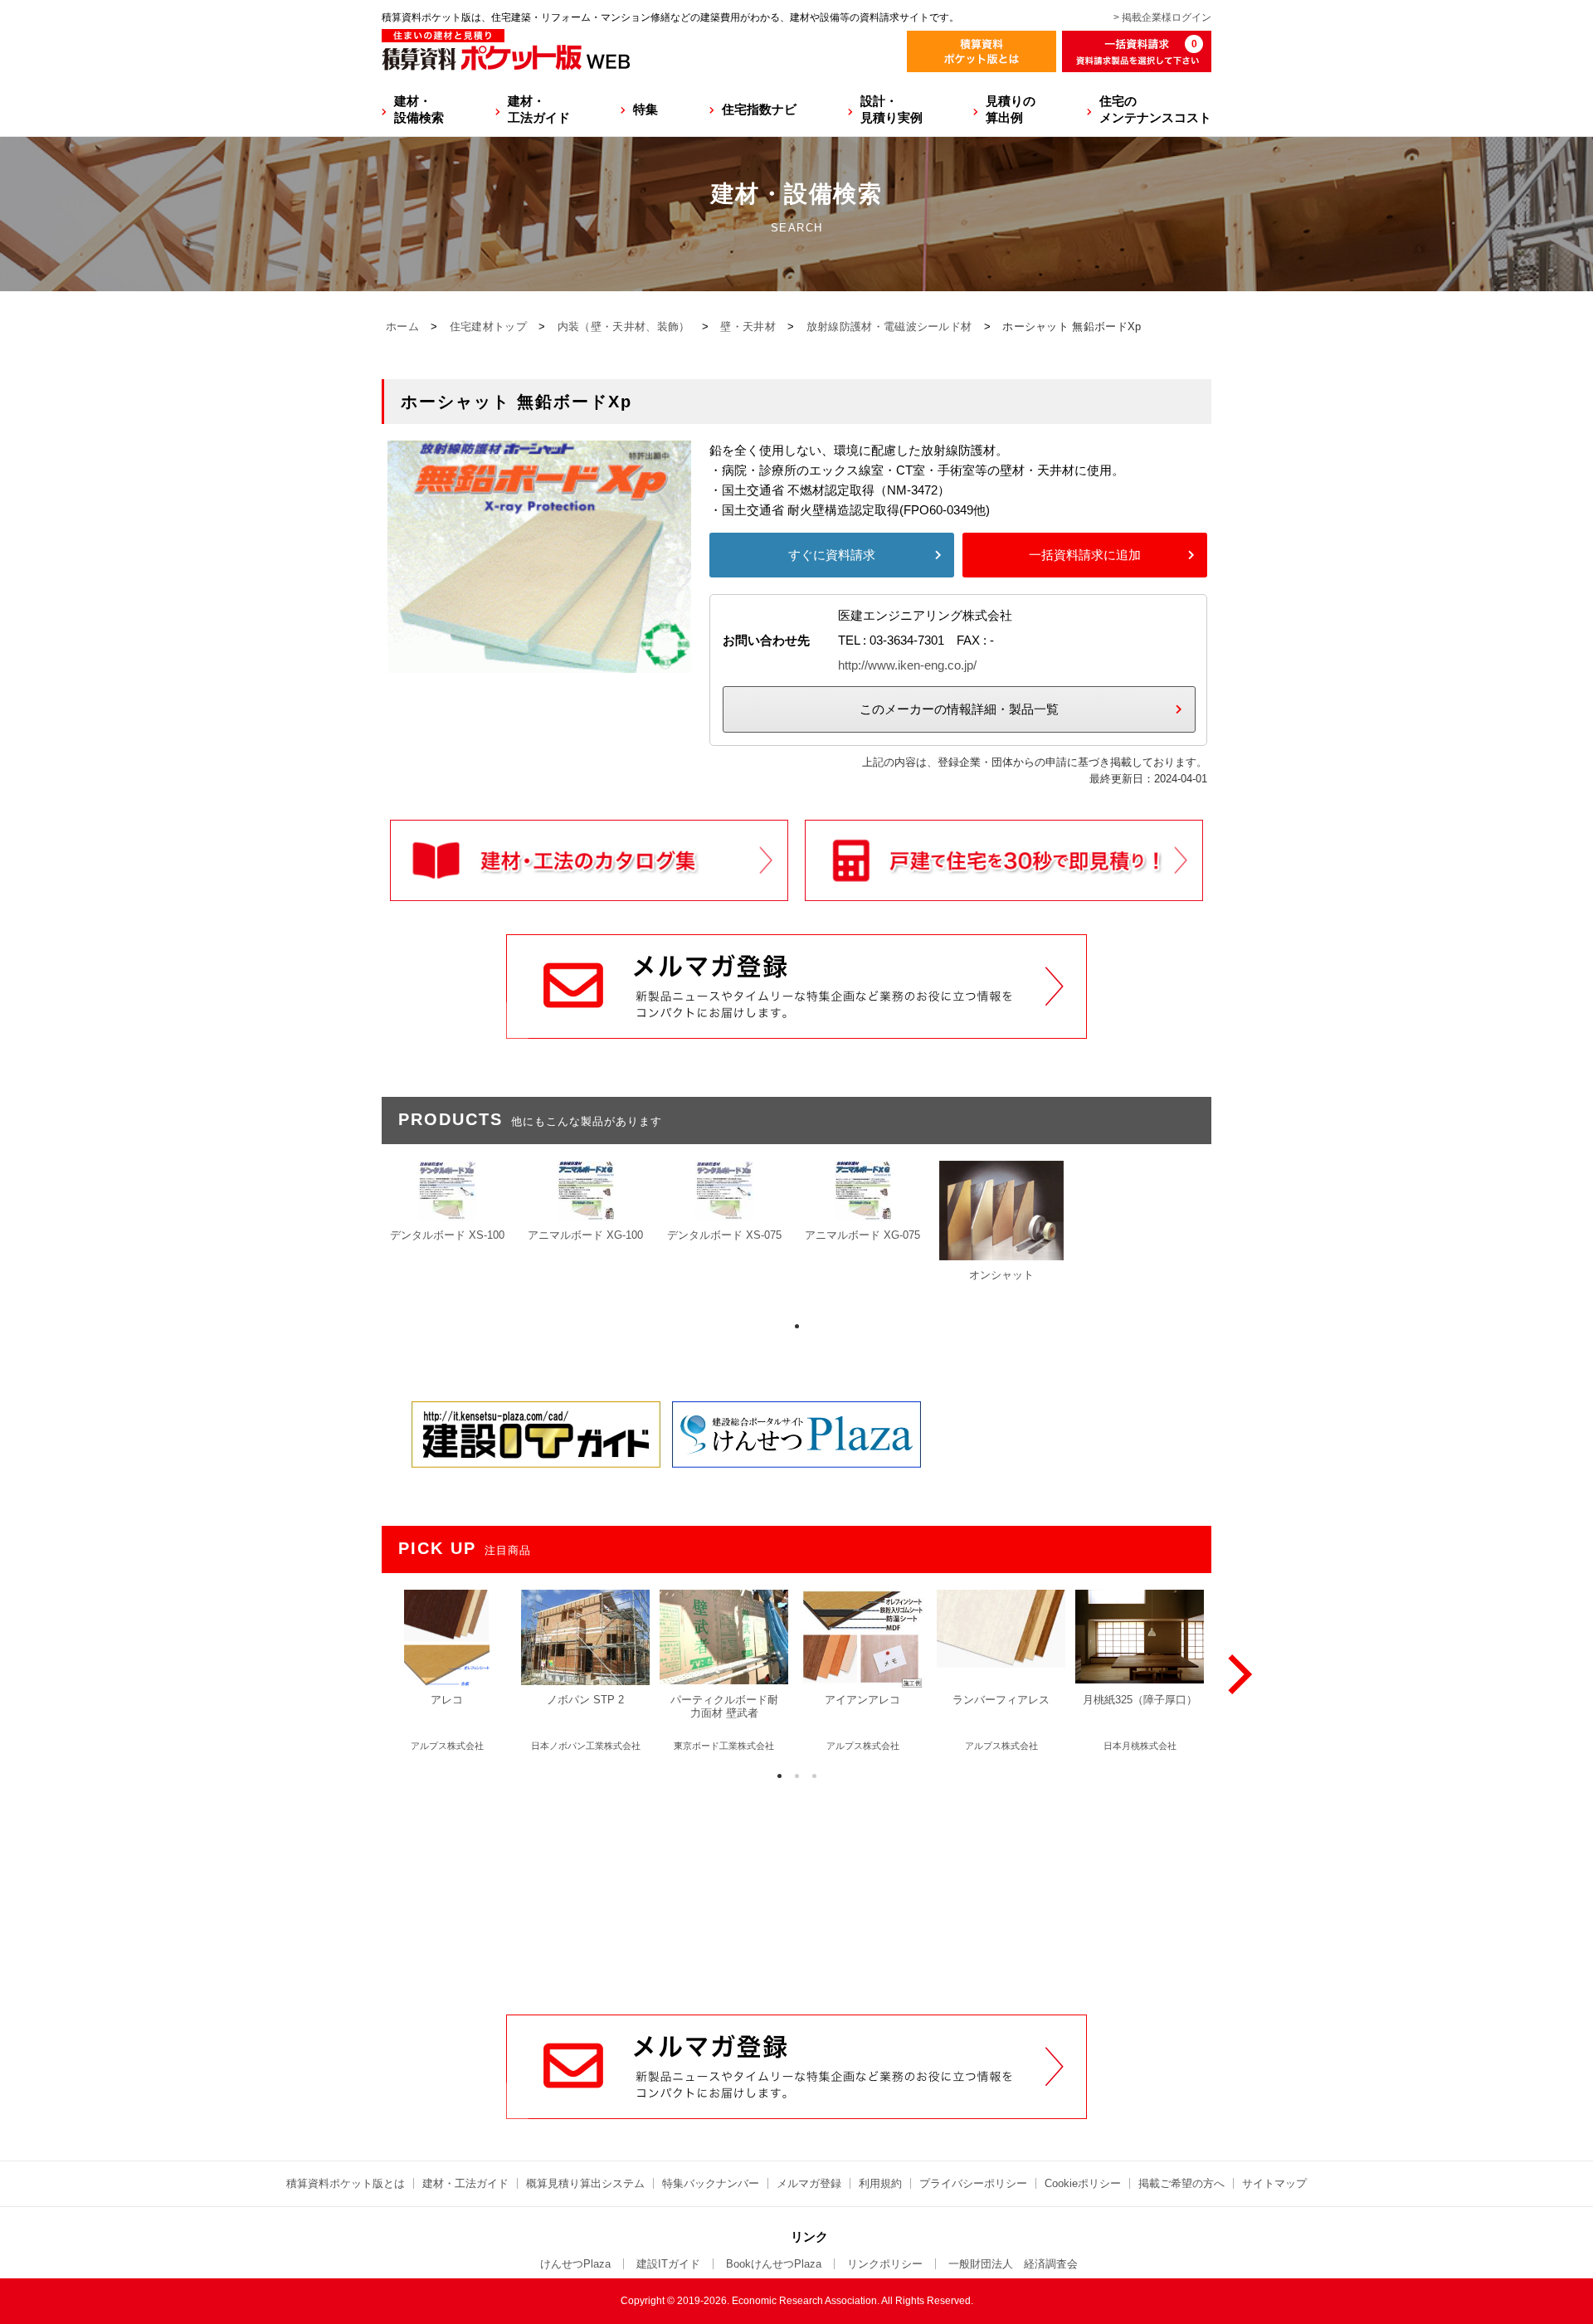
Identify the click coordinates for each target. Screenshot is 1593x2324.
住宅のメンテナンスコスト (1155, 109)
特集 (645, 109)
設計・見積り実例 (891, 109)
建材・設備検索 (419, 109)
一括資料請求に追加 (1085, 555)
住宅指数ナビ (759, 109)
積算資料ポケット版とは (346, 2183)
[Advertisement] (796, 1888)
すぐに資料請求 (832, 555)
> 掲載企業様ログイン (1162, 17)
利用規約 (880, 2183)
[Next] (1236, 1674)
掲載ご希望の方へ (1181, 2183)
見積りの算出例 (1011, 109)
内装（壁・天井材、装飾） (624, 326)
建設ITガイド (668, 2264)
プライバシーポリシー (973, 2183)
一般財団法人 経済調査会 (1013, 2264)
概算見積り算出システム (585, 2183)
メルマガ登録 (809, 2183)
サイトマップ (1274, 2183)
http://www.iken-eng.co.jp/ (907, 665)
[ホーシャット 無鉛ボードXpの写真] (539, 663)
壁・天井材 (748, 326)
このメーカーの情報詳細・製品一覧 (959, 709)
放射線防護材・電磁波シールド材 (889, 326)
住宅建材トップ (488, 326)
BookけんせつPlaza (774, 2264)
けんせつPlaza (575, 2264)
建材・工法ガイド (539, 109)
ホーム (402, 326)
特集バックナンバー (711, 2183)
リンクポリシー (885, 2264)
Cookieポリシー (1083, 2183)
